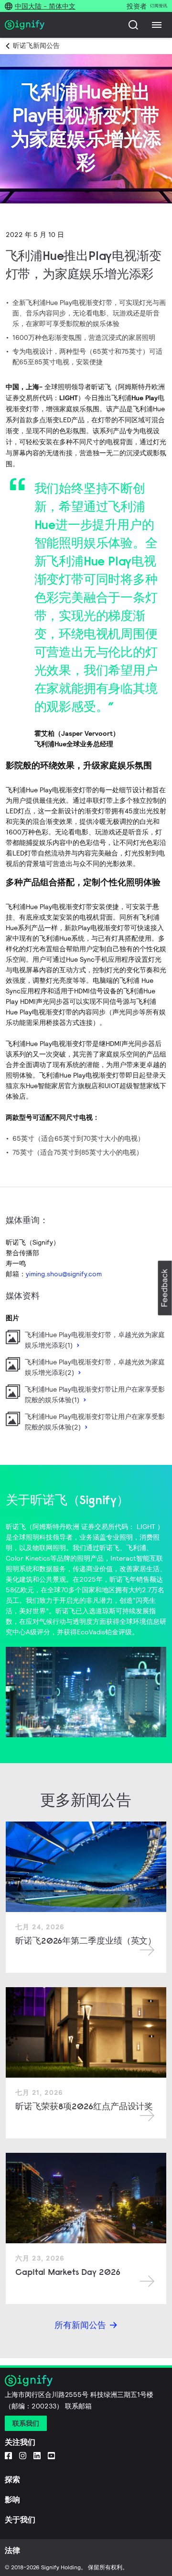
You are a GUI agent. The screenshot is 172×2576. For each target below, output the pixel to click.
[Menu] (157, 25)
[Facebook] (8, 2455)
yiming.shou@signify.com (64, 1274)
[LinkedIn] (37, 2455)
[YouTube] (51, 2455)
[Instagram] (23, 2455)
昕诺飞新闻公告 (36, 45)
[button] (165, 1288)
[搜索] (133, 25)
